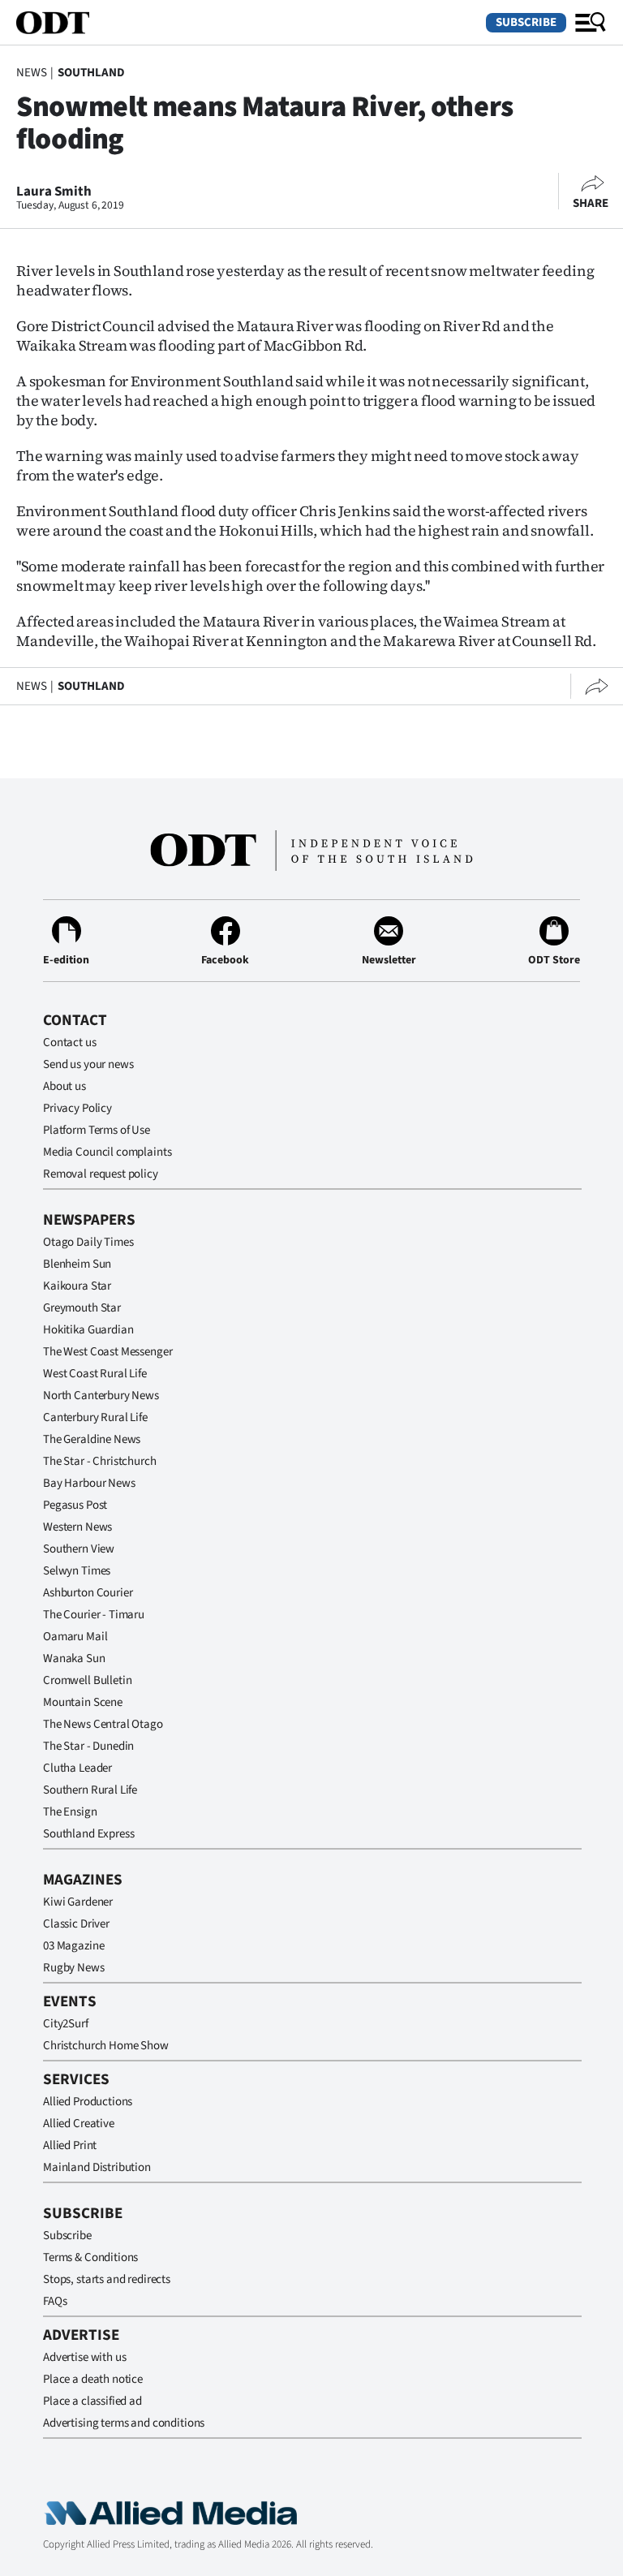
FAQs (55, 2301)
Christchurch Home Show (106, 2046)
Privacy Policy (77, 1108)
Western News (77, 1527)
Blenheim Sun (77, 1264)
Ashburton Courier (88, 1593)
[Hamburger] (591, 23)
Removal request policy (101, 1174)
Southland (91, 73)
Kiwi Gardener (78, 1902)
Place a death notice (93, 2379)
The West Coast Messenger (107, 1352)
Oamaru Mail (75, 1637)
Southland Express (88, 1834)
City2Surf (66, 2024)
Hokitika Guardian (88, 1330)
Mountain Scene (83, 1702)
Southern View (79, 1549)
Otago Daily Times (88, 1242)
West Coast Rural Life (95, 1374)
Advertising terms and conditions (124, 2423)
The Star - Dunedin (88, 1746)
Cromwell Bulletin (87, 1680)
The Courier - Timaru (94, 1615)
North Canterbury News (101, 1396)
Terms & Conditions (90, 2257)
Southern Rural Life (90, 1790)
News (31, 73)
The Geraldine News (92, 1439)
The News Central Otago (103, 1724)
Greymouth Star (82, 1308)
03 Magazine (73, 1946)
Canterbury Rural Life (95, 1417)
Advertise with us (84, 2357)
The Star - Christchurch (100, 1461)
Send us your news (88, 1064)
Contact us (70, 1042)
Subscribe (526, 22)
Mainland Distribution (97, 2167)
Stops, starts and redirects (107, 2279)
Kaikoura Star (77, 1286)
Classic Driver (76, 1924)
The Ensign (70, 1812)
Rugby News (74, 1968)
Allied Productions (88, 2102)
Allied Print (70, 2145)
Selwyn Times (77, 1571)
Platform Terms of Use (97, 1130)
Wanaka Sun (74, 1658)
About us (64, 1086)
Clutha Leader (77, 1768)
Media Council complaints (107, 1152)
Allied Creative (79, 2124)
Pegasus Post (75, 1505)
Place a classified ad (92, 2401)
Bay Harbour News (89, 1483)
